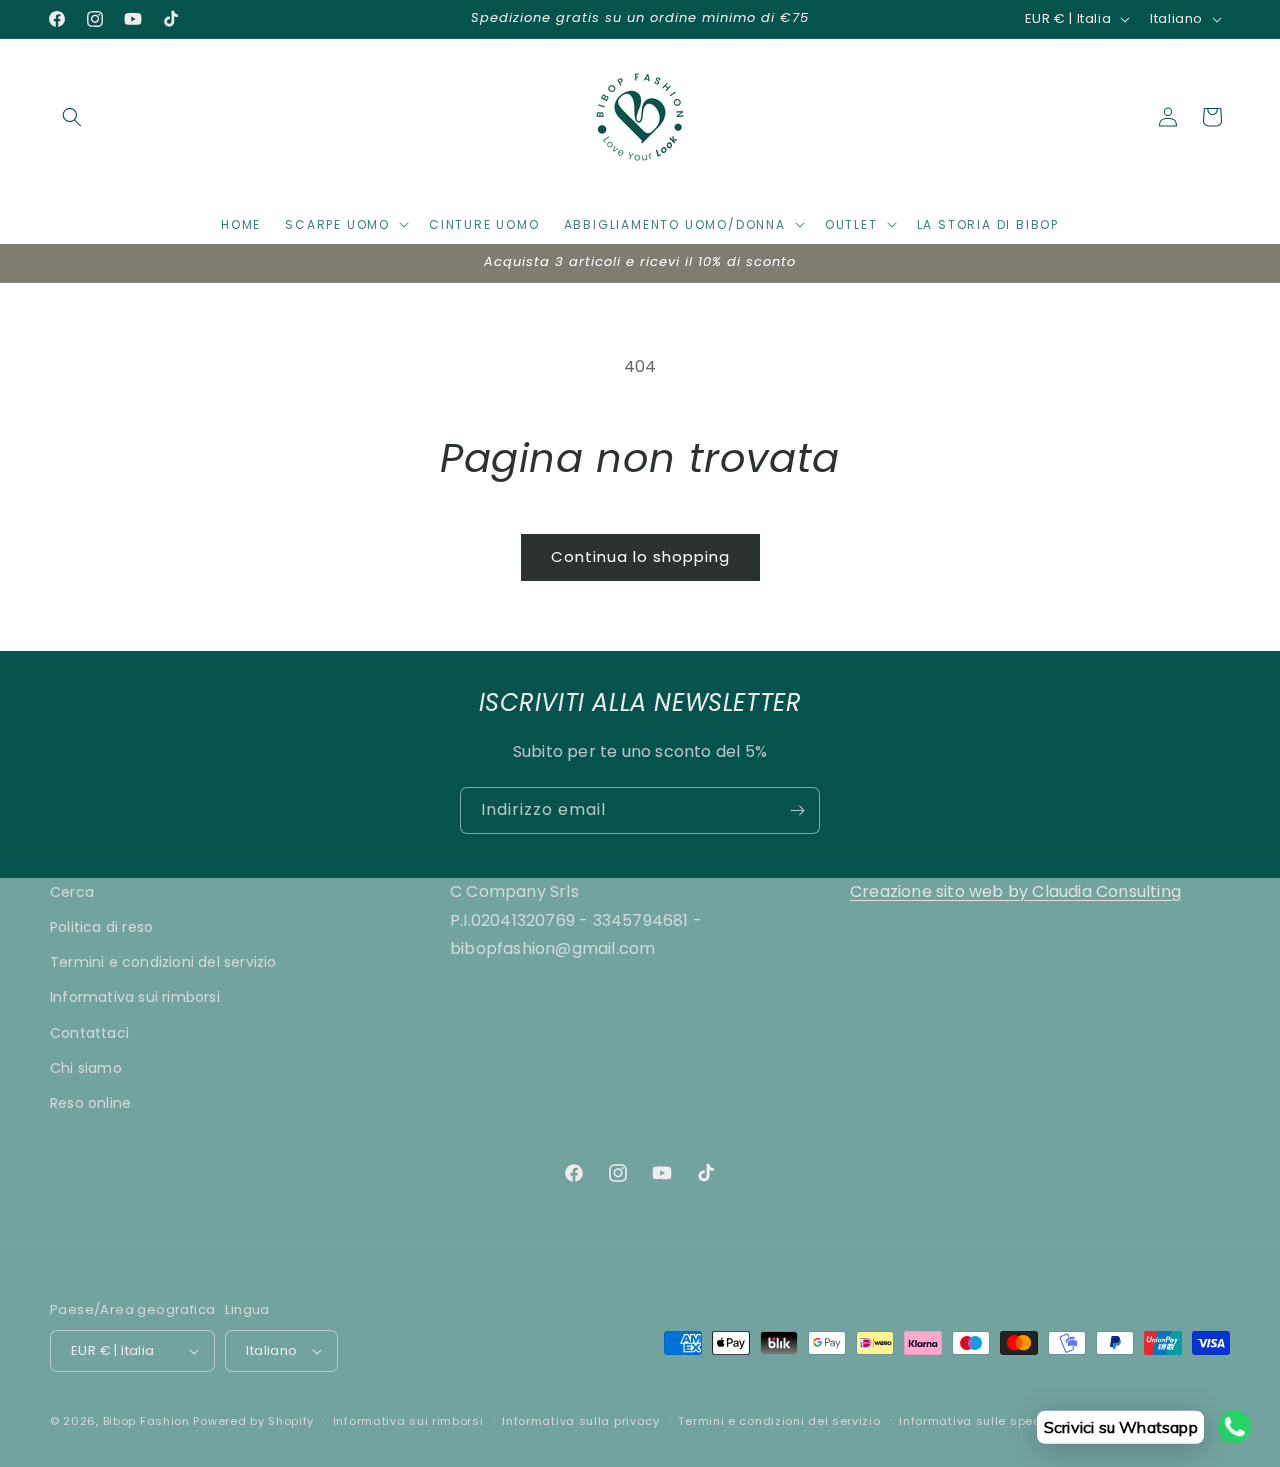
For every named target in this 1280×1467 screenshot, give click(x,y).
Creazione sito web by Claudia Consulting (1015, 891)
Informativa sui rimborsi (135, 997)
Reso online (90, 1103)
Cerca (72, 892)
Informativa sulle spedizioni (987, 1421)
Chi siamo (86, 1068)
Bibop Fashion (146, 1421)
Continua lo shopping (640, 556)
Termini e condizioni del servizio (163, 962)
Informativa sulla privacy (581, 1421)
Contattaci (89, 1033)
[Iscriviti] (797, 810)
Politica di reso (101, 927)
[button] (72, 117)
